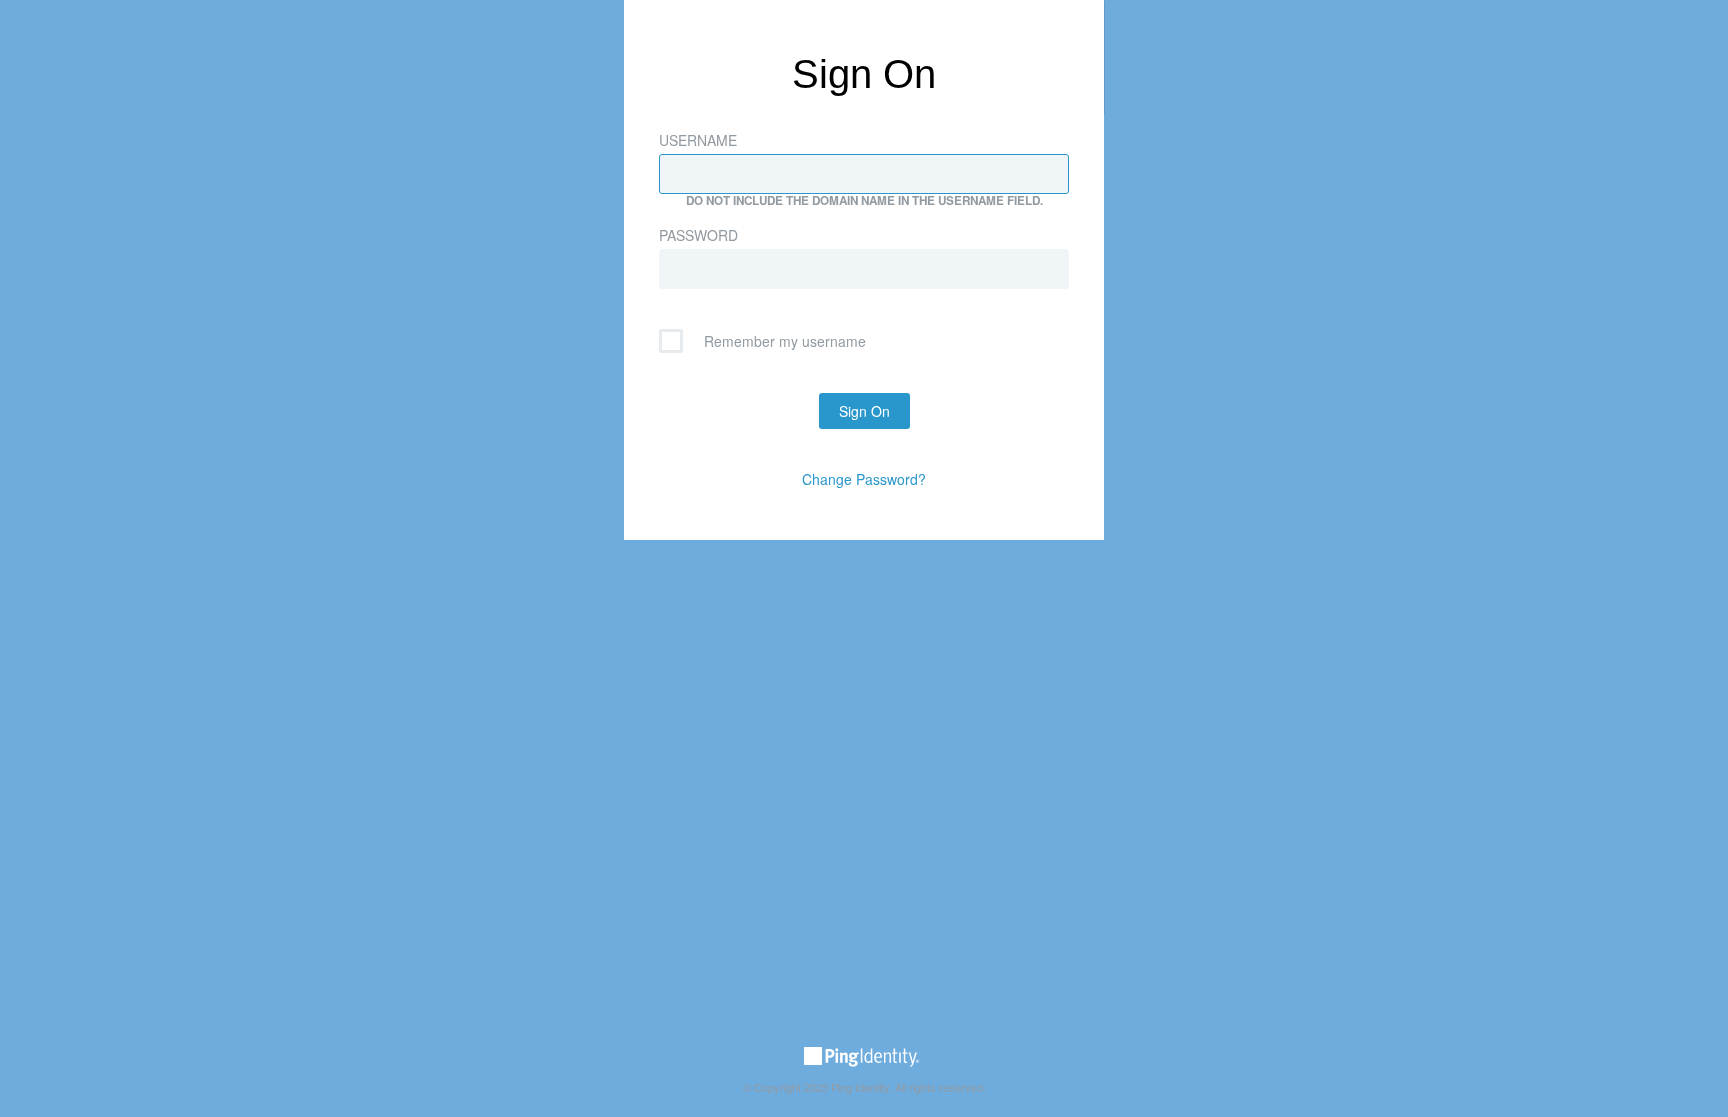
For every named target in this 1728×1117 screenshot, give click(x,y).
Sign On (864, 411)
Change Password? (864, 479)
